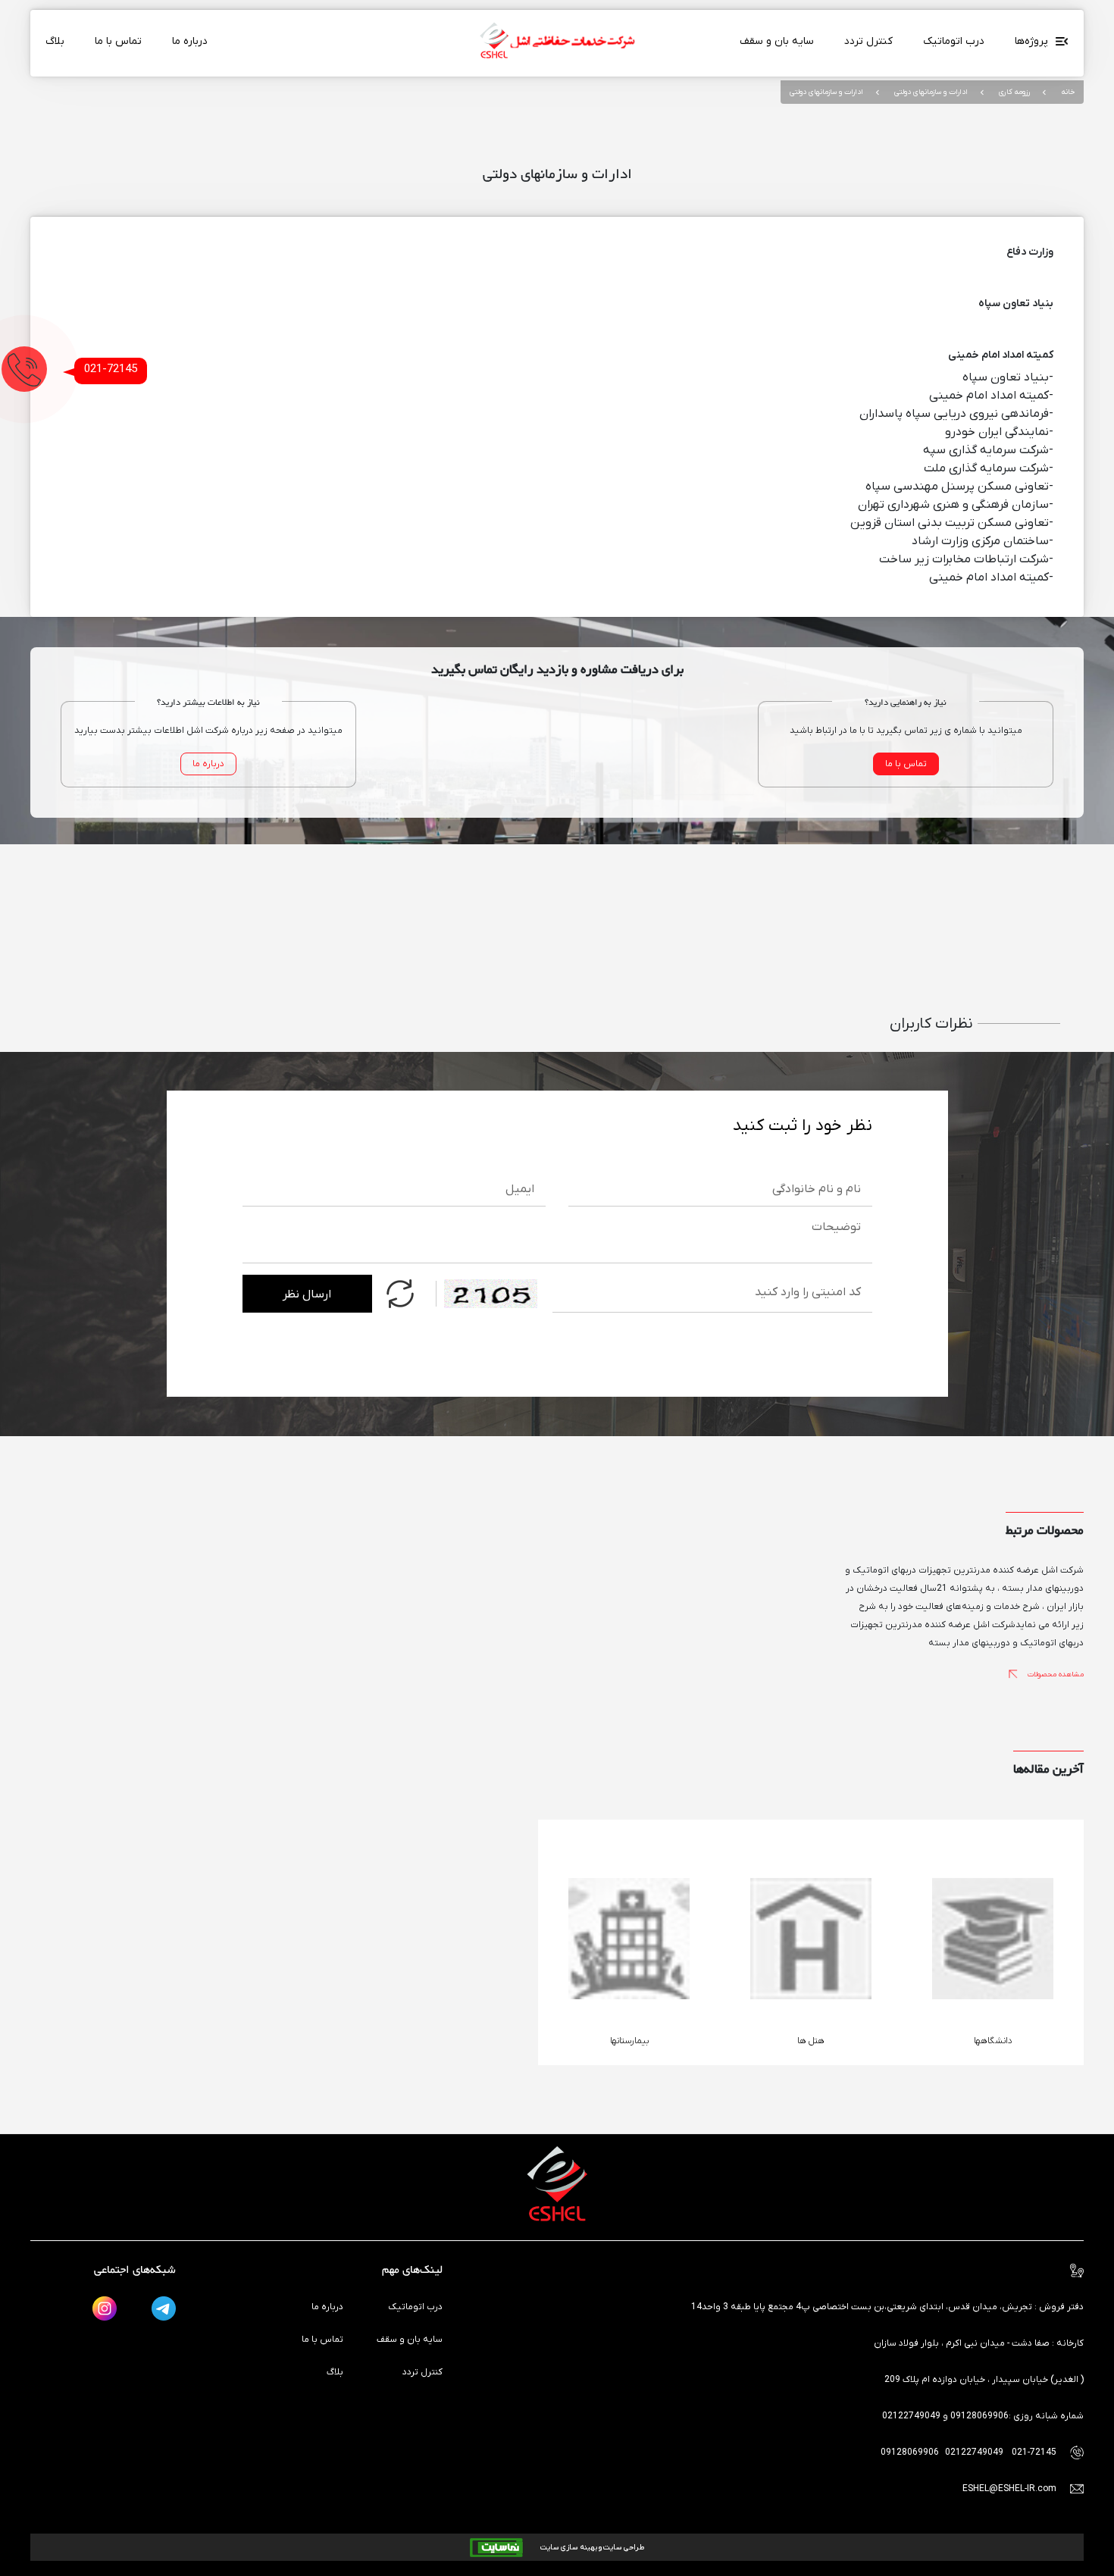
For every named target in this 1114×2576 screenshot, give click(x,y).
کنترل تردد (868, 41)
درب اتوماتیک (954, 41)
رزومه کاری (1013, 92)
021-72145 (111, 369)
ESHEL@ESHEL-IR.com (1009, 2489)
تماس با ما (118, 41)
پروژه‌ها (1033, 41)
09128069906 (911, 2452)
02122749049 (975, 2452)
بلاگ (55, 41)
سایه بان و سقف (777, 41)
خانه (1067, 92)
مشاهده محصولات (1055, 1675)
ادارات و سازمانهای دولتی (930, 92)
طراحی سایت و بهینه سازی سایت (591, 2548)
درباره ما (190, 41)
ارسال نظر (307, 1294)
